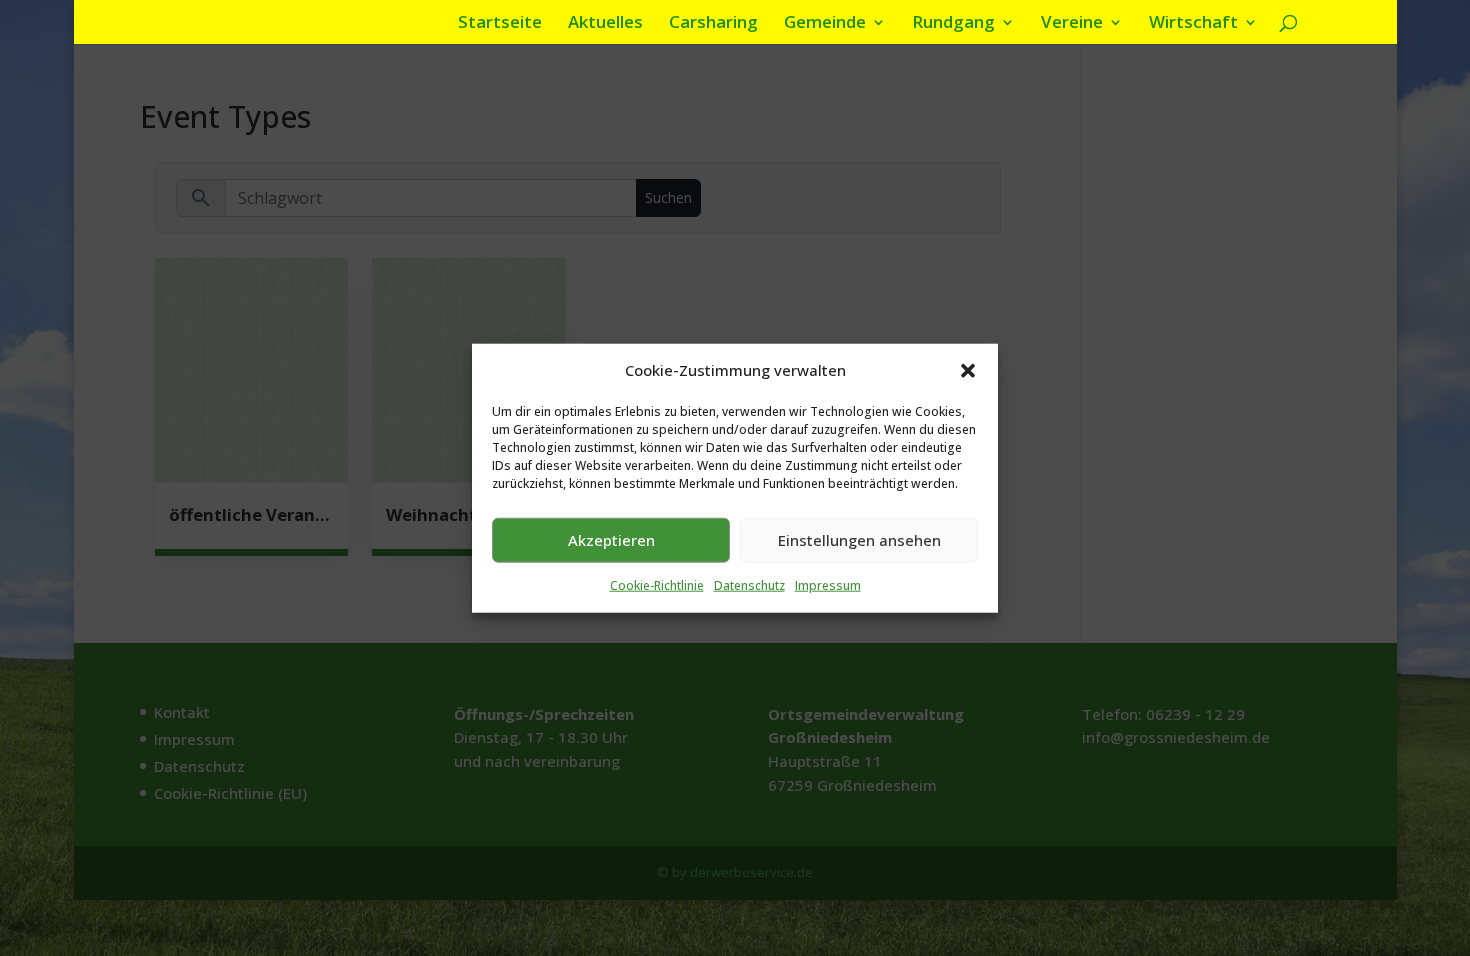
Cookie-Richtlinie (657, 585)
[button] (968, 371)
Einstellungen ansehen (859, 540)
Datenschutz (749, 585)
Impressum (828, 585)
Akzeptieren (611, 540)
